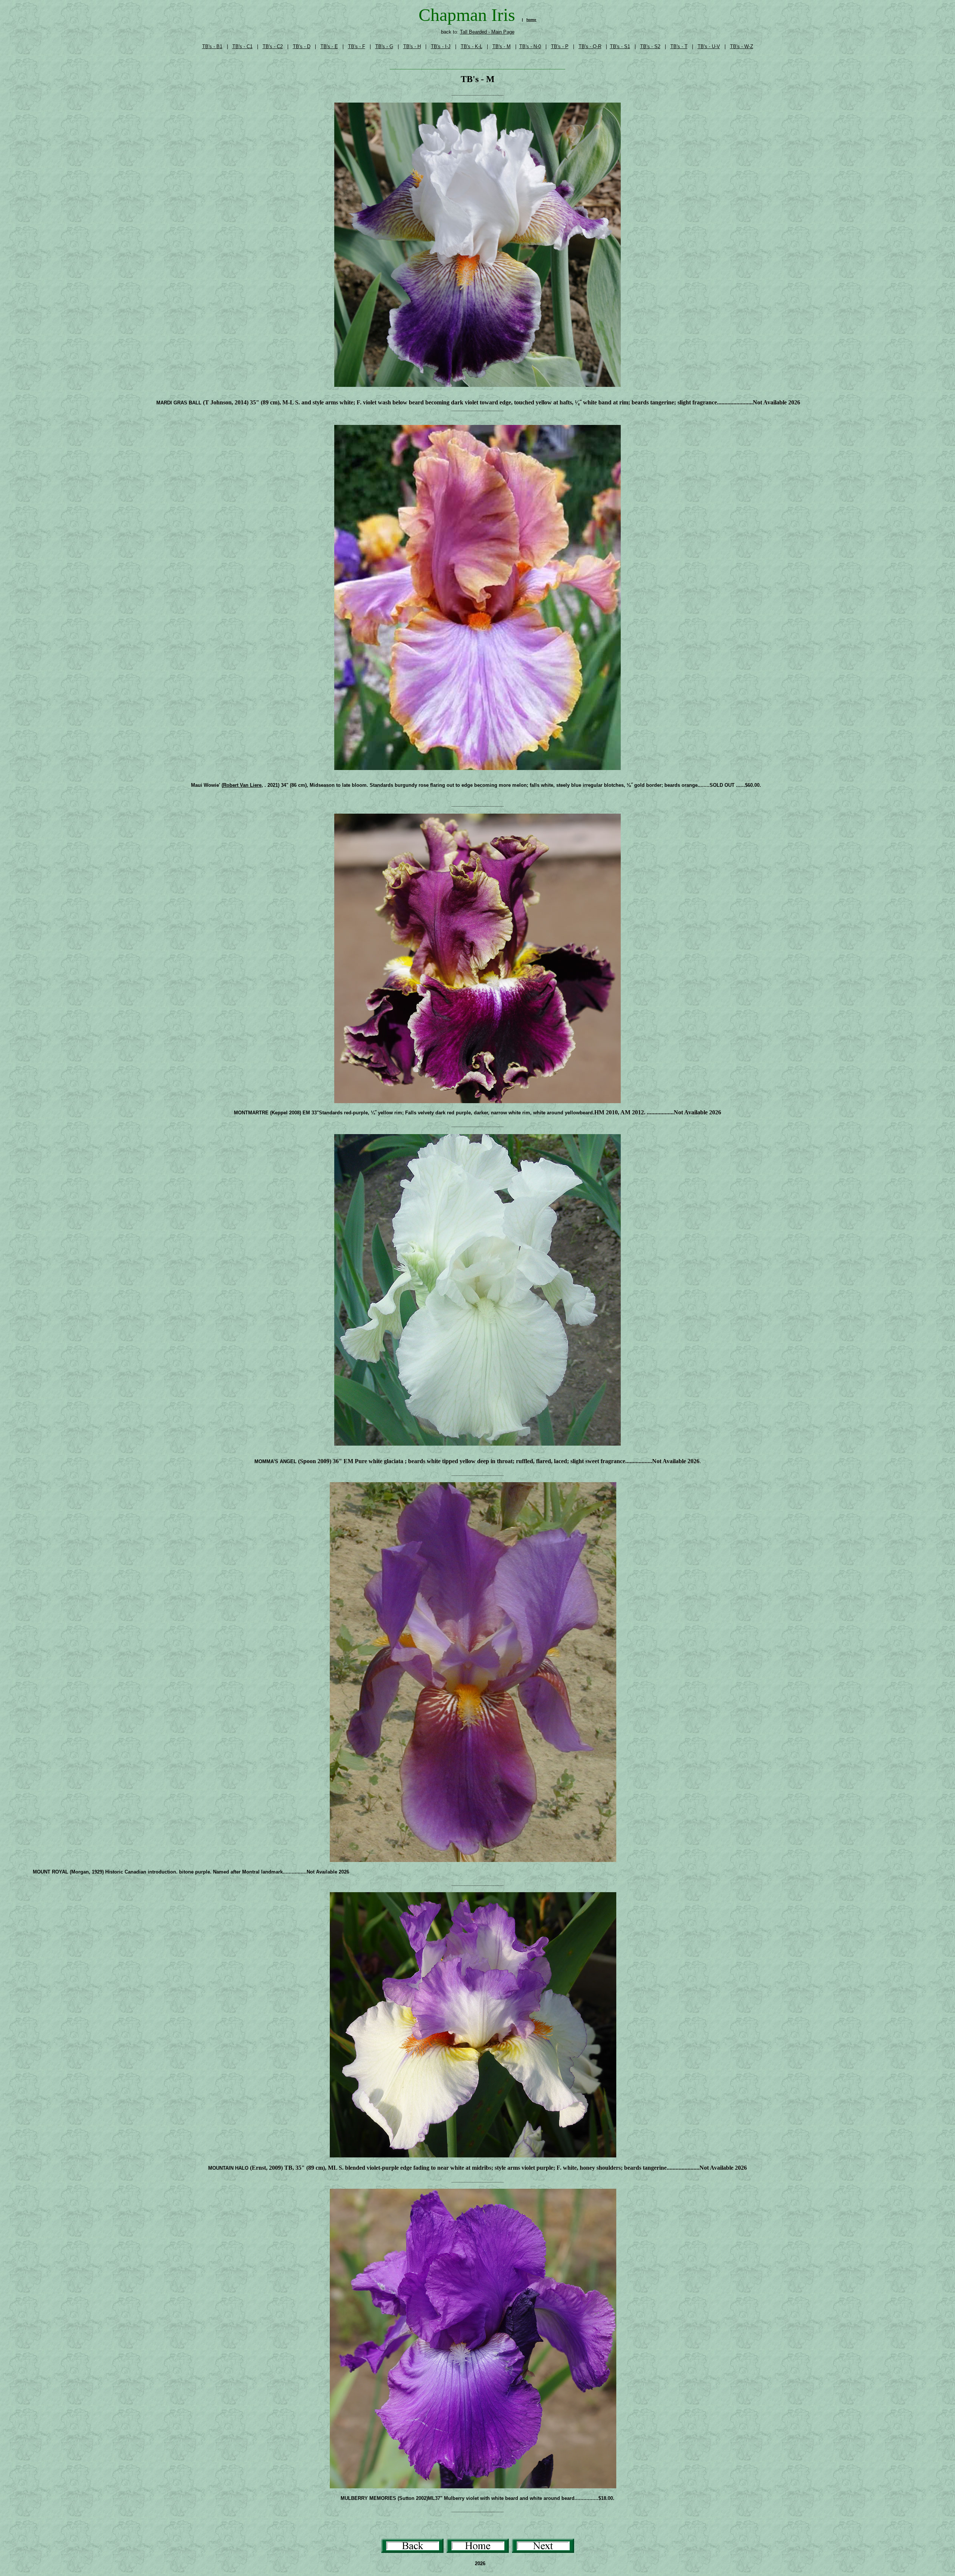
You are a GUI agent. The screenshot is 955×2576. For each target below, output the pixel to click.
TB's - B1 (212, 46)
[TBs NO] (543, 2551)
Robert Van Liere (242, 785)
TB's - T (679, 46)
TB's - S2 (650, 46)
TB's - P (560, 46)
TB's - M (502, 46)
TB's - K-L (472, 46)
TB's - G (384, 46)
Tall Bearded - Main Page (487, 32)
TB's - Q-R (590, 46)
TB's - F (357, 46)
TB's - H (412, 46)
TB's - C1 (242, 46)
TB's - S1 (620, 46)
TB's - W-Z (742, 46)
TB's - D (302, 46)
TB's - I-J (441, 46)
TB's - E (329, 46)
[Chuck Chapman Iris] (478, 2551)
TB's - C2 (273, 46)
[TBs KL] (412, 2551)
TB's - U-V (709, 46)
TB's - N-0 (530, 46)
